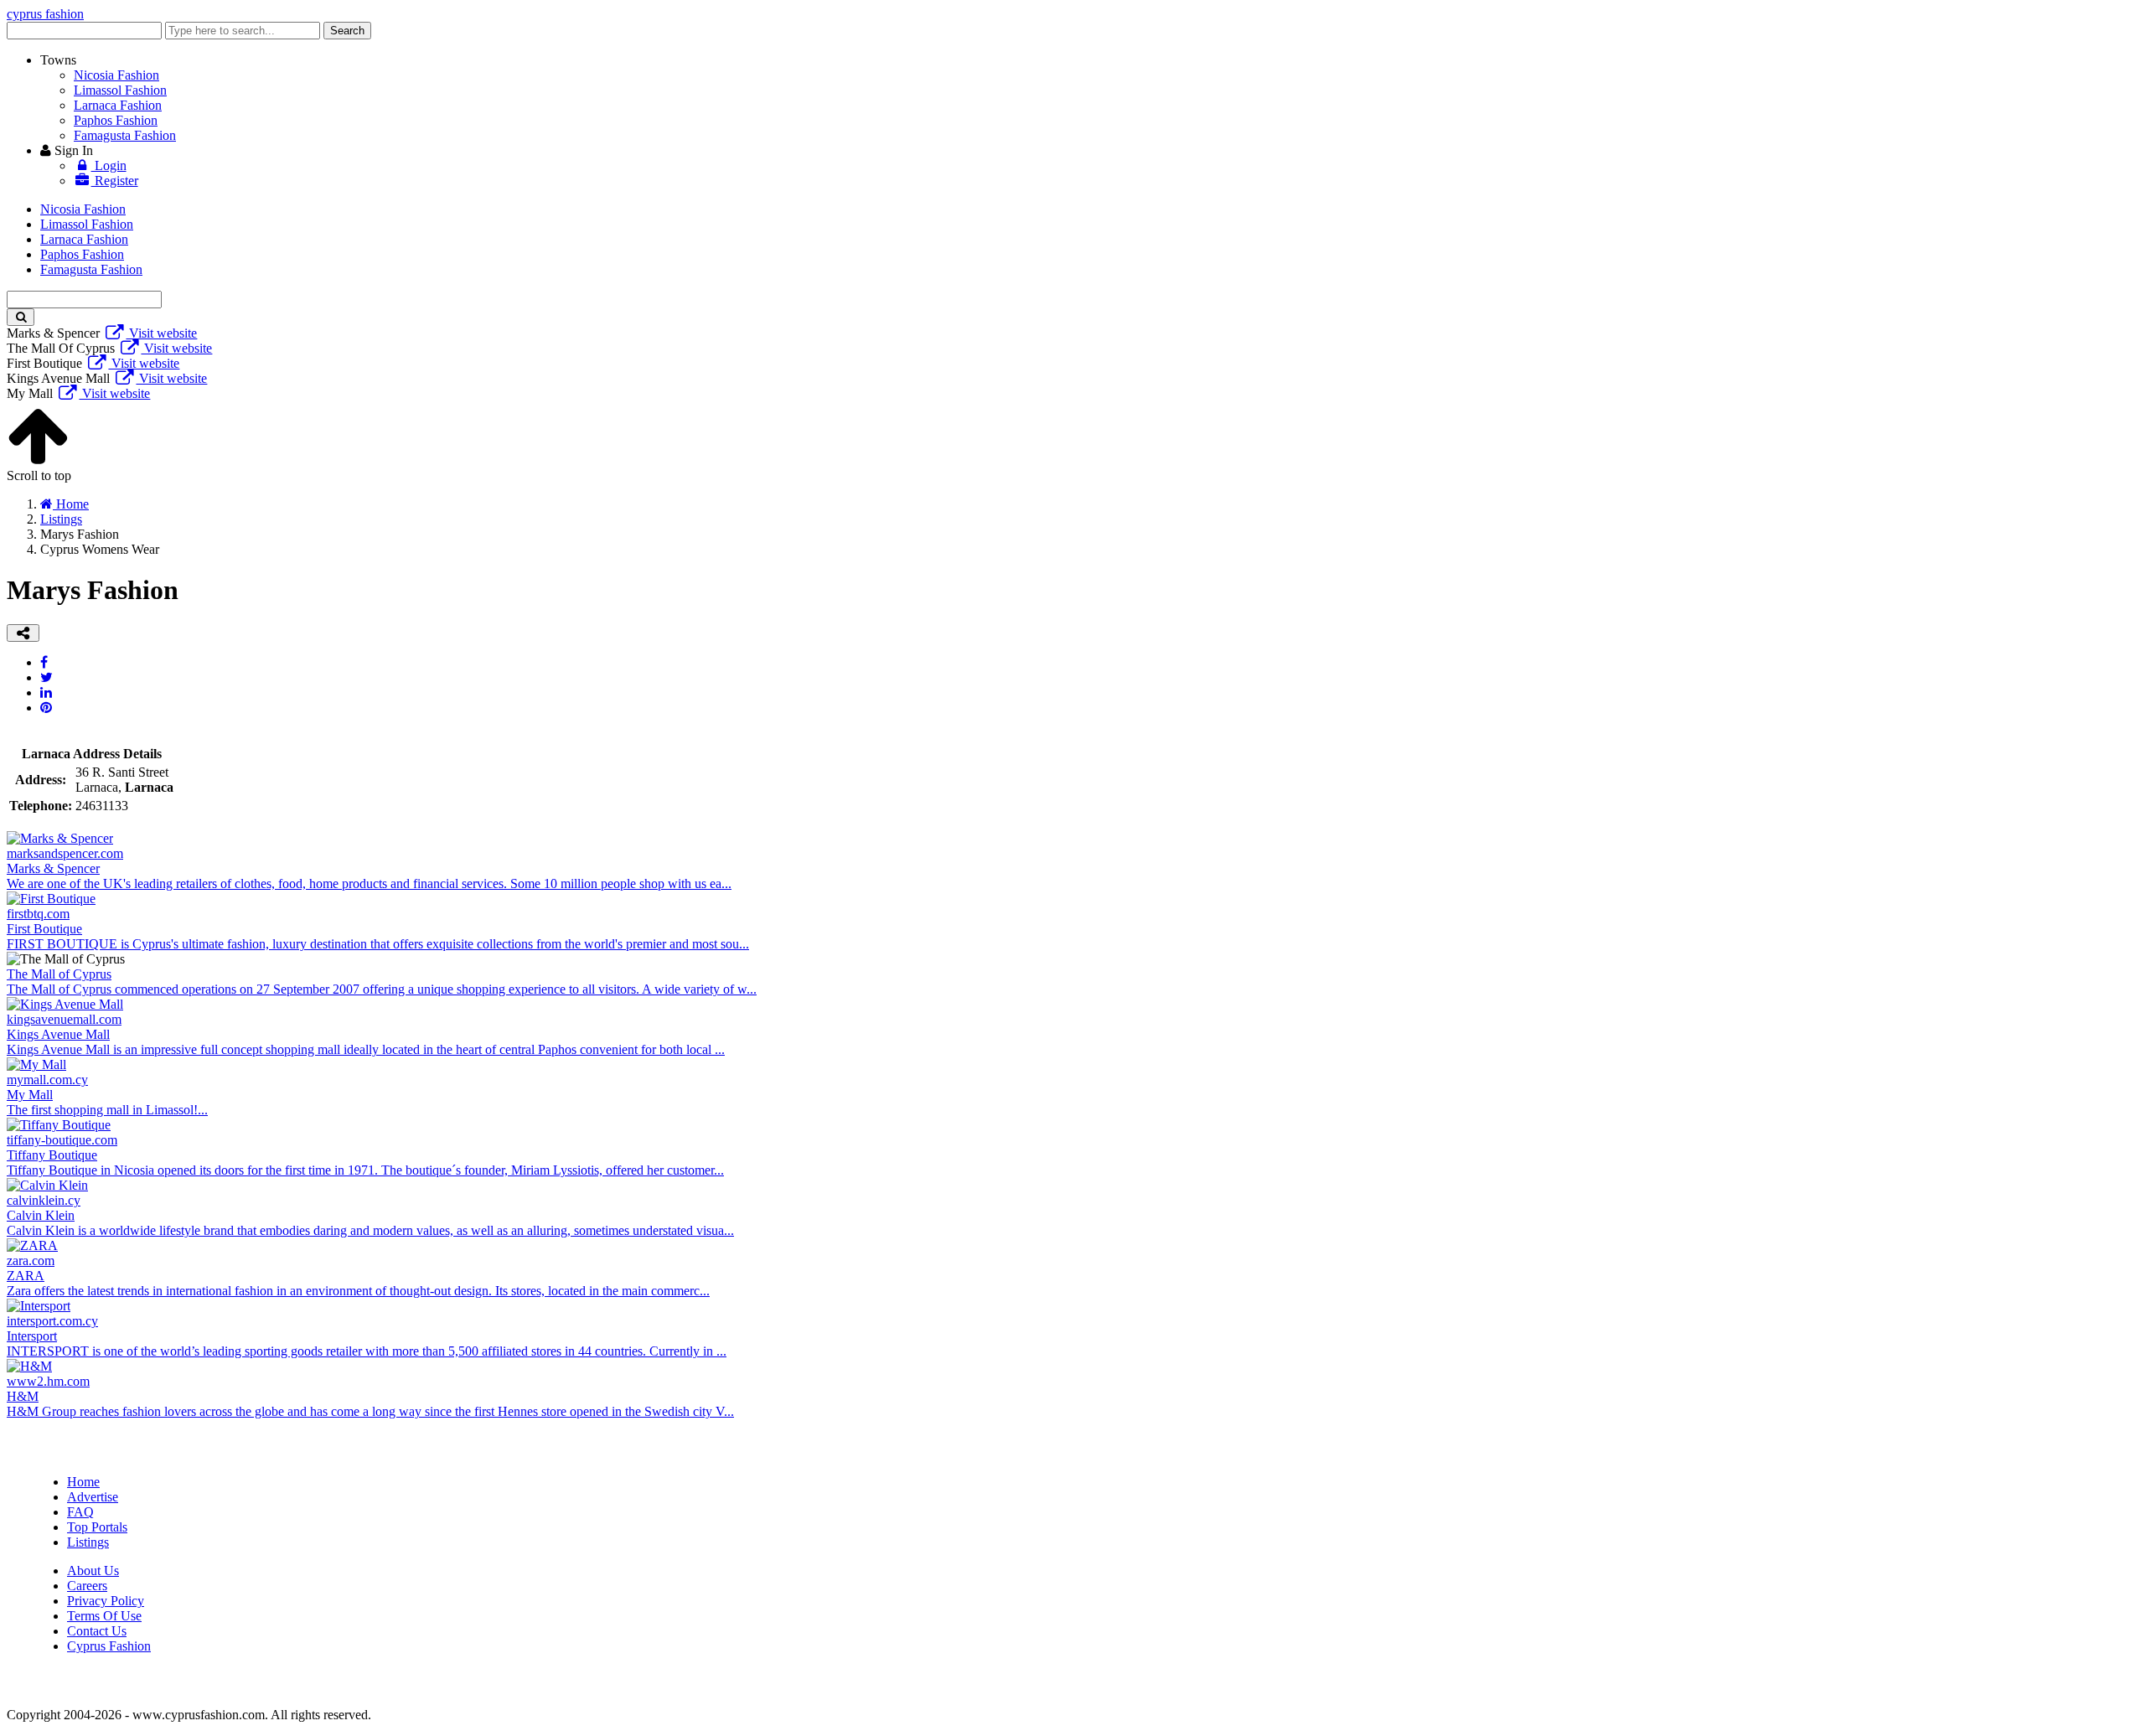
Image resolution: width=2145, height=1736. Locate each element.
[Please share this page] (23, 633)
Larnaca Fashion (118, 105)
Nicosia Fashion (116, 75)
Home (83, 1482)
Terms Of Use (104, 1616)
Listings (88, 1542)
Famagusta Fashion (125, 135)
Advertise (93, 1497)
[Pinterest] (46, 708)
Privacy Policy (106, 1601)
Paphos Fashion (116, 120)
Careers (87, 1586)
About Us (93, 1571)
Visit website (161, 333)
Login (109, 165)
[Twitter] (47, 677)
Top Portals (97, 1527)
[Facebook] (44, 662)
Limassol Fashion (120, 90)
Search (347, 31)
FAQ (80, 1512)
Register (115, 181)
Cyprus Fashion (109, 1646)
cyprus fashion (45, 14)
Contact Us (97, 1631)
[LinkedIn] (46, 692)
